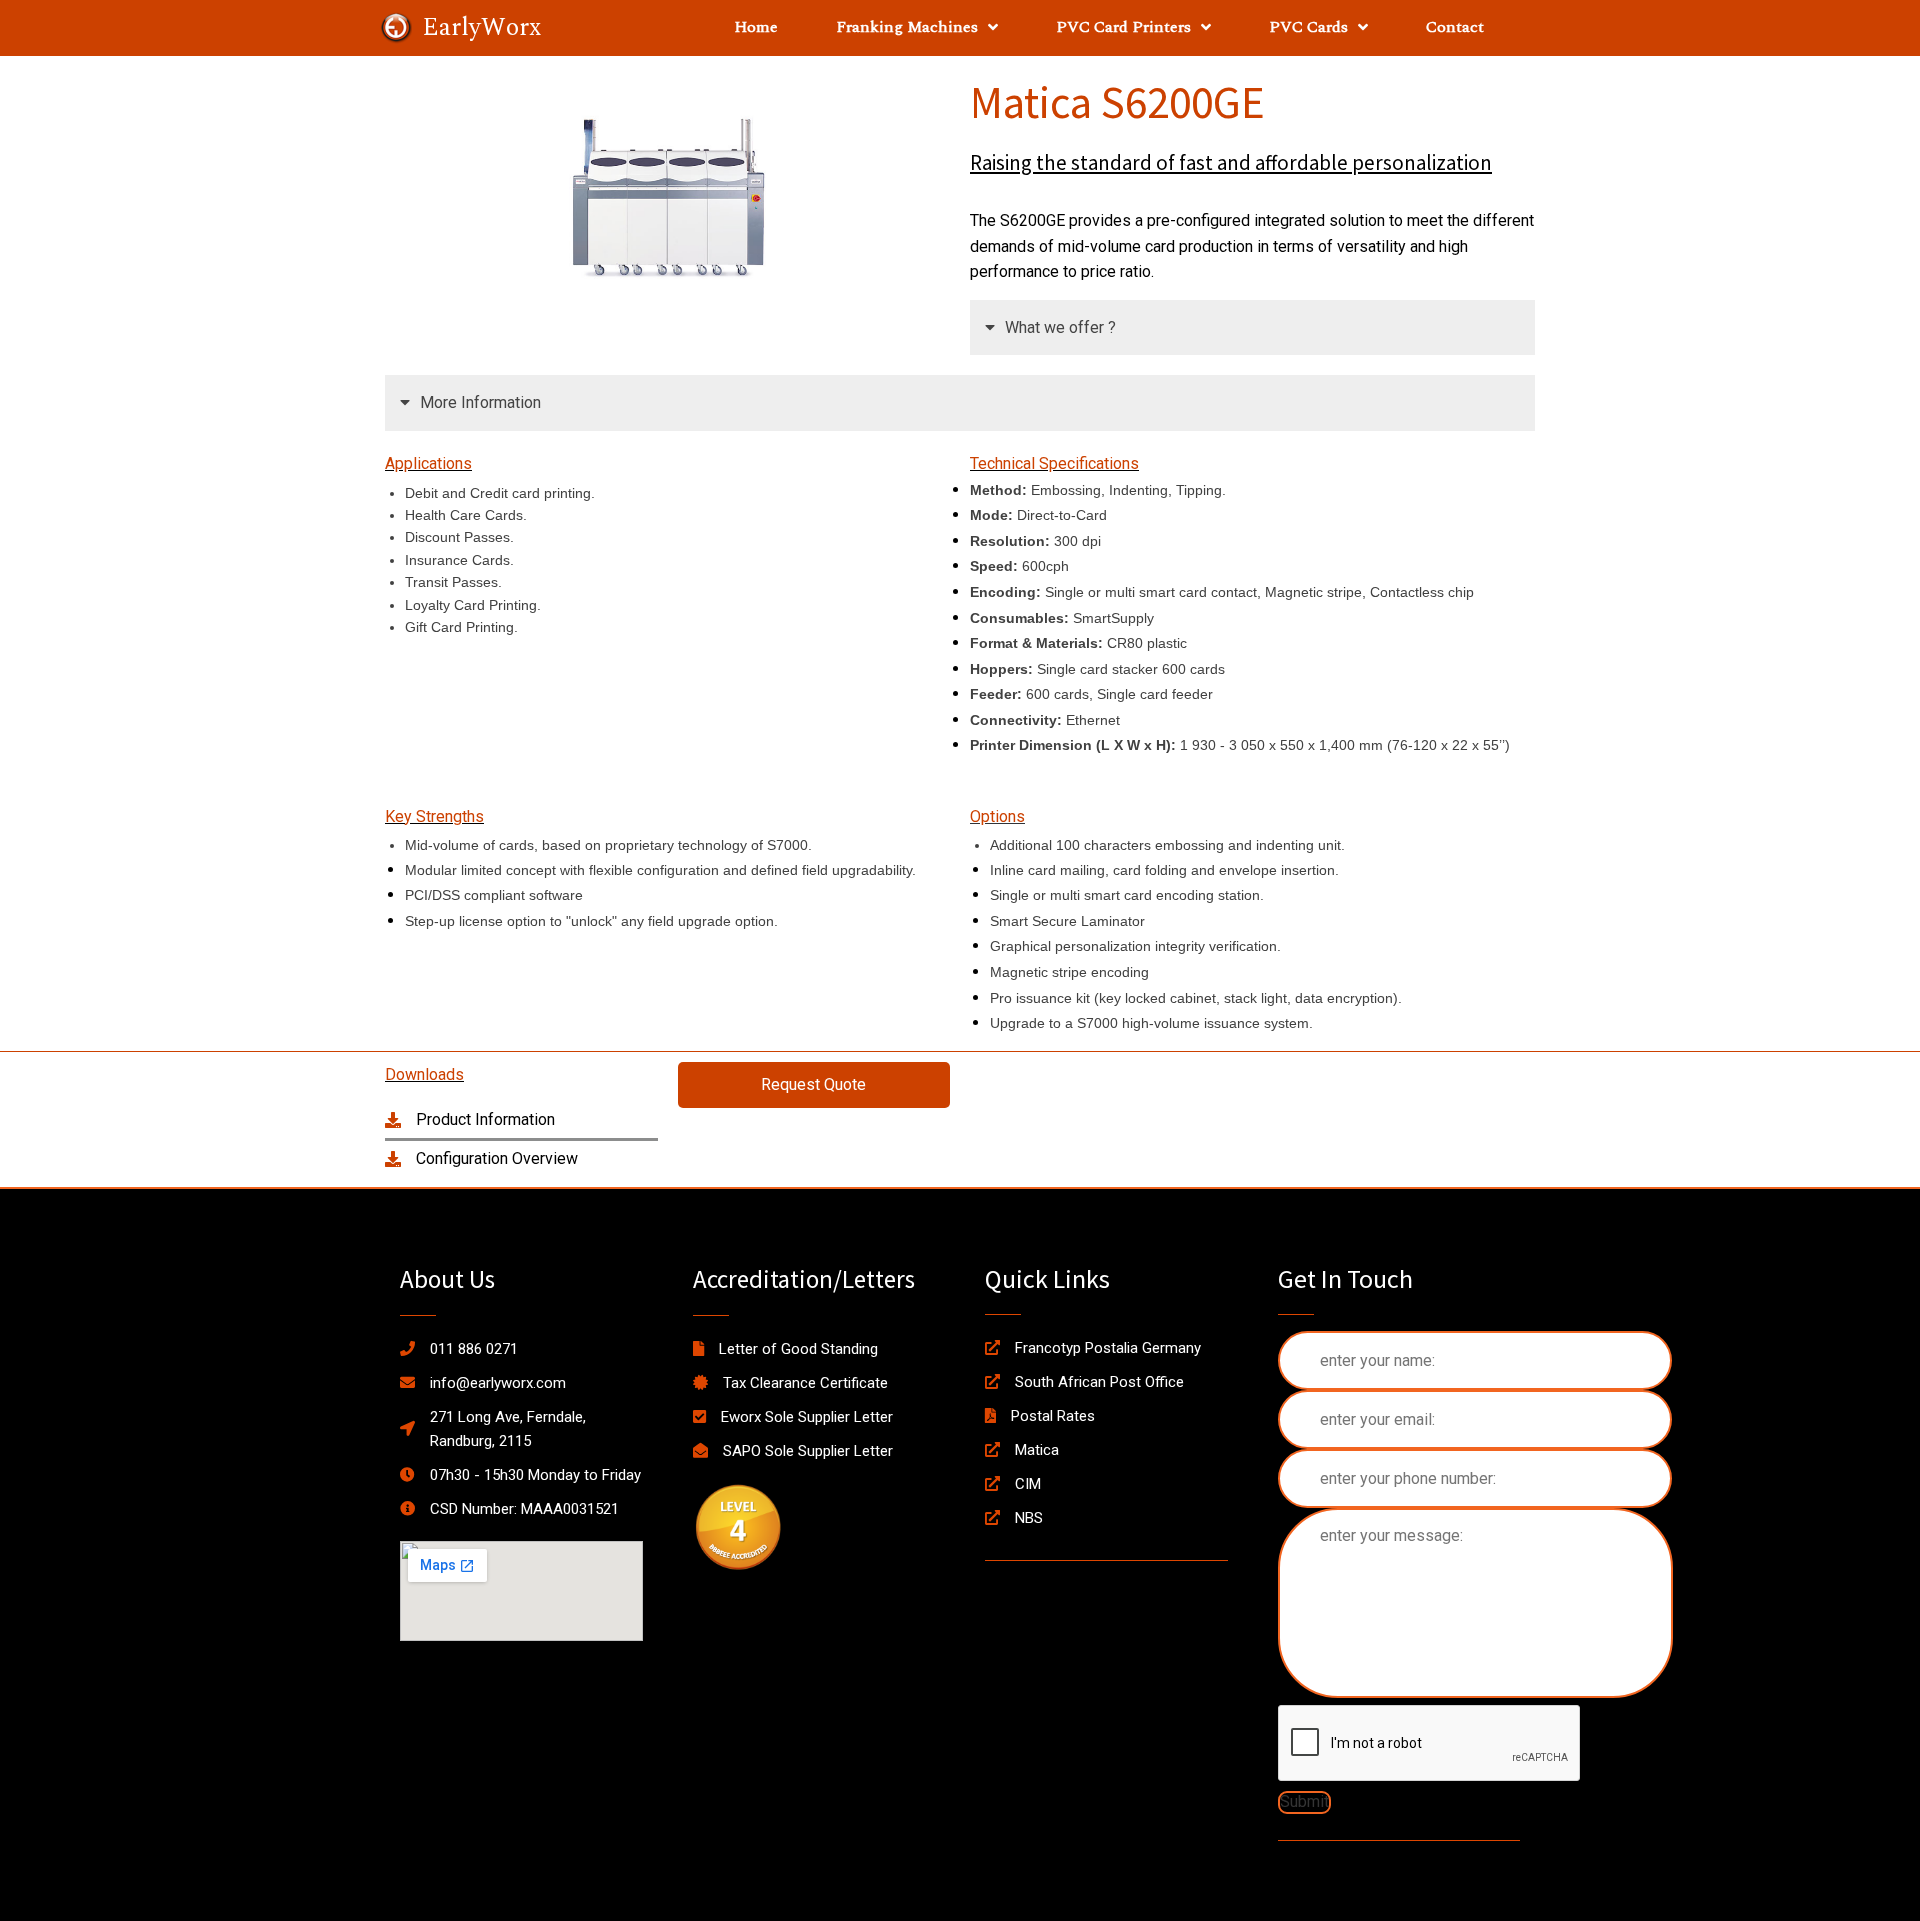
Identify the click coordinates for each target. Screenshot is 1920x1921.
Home (756, 27)
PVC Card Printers (1123, 27)
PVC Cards (1308, 27)
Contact (1455, 27)
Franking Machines (907, 27)
